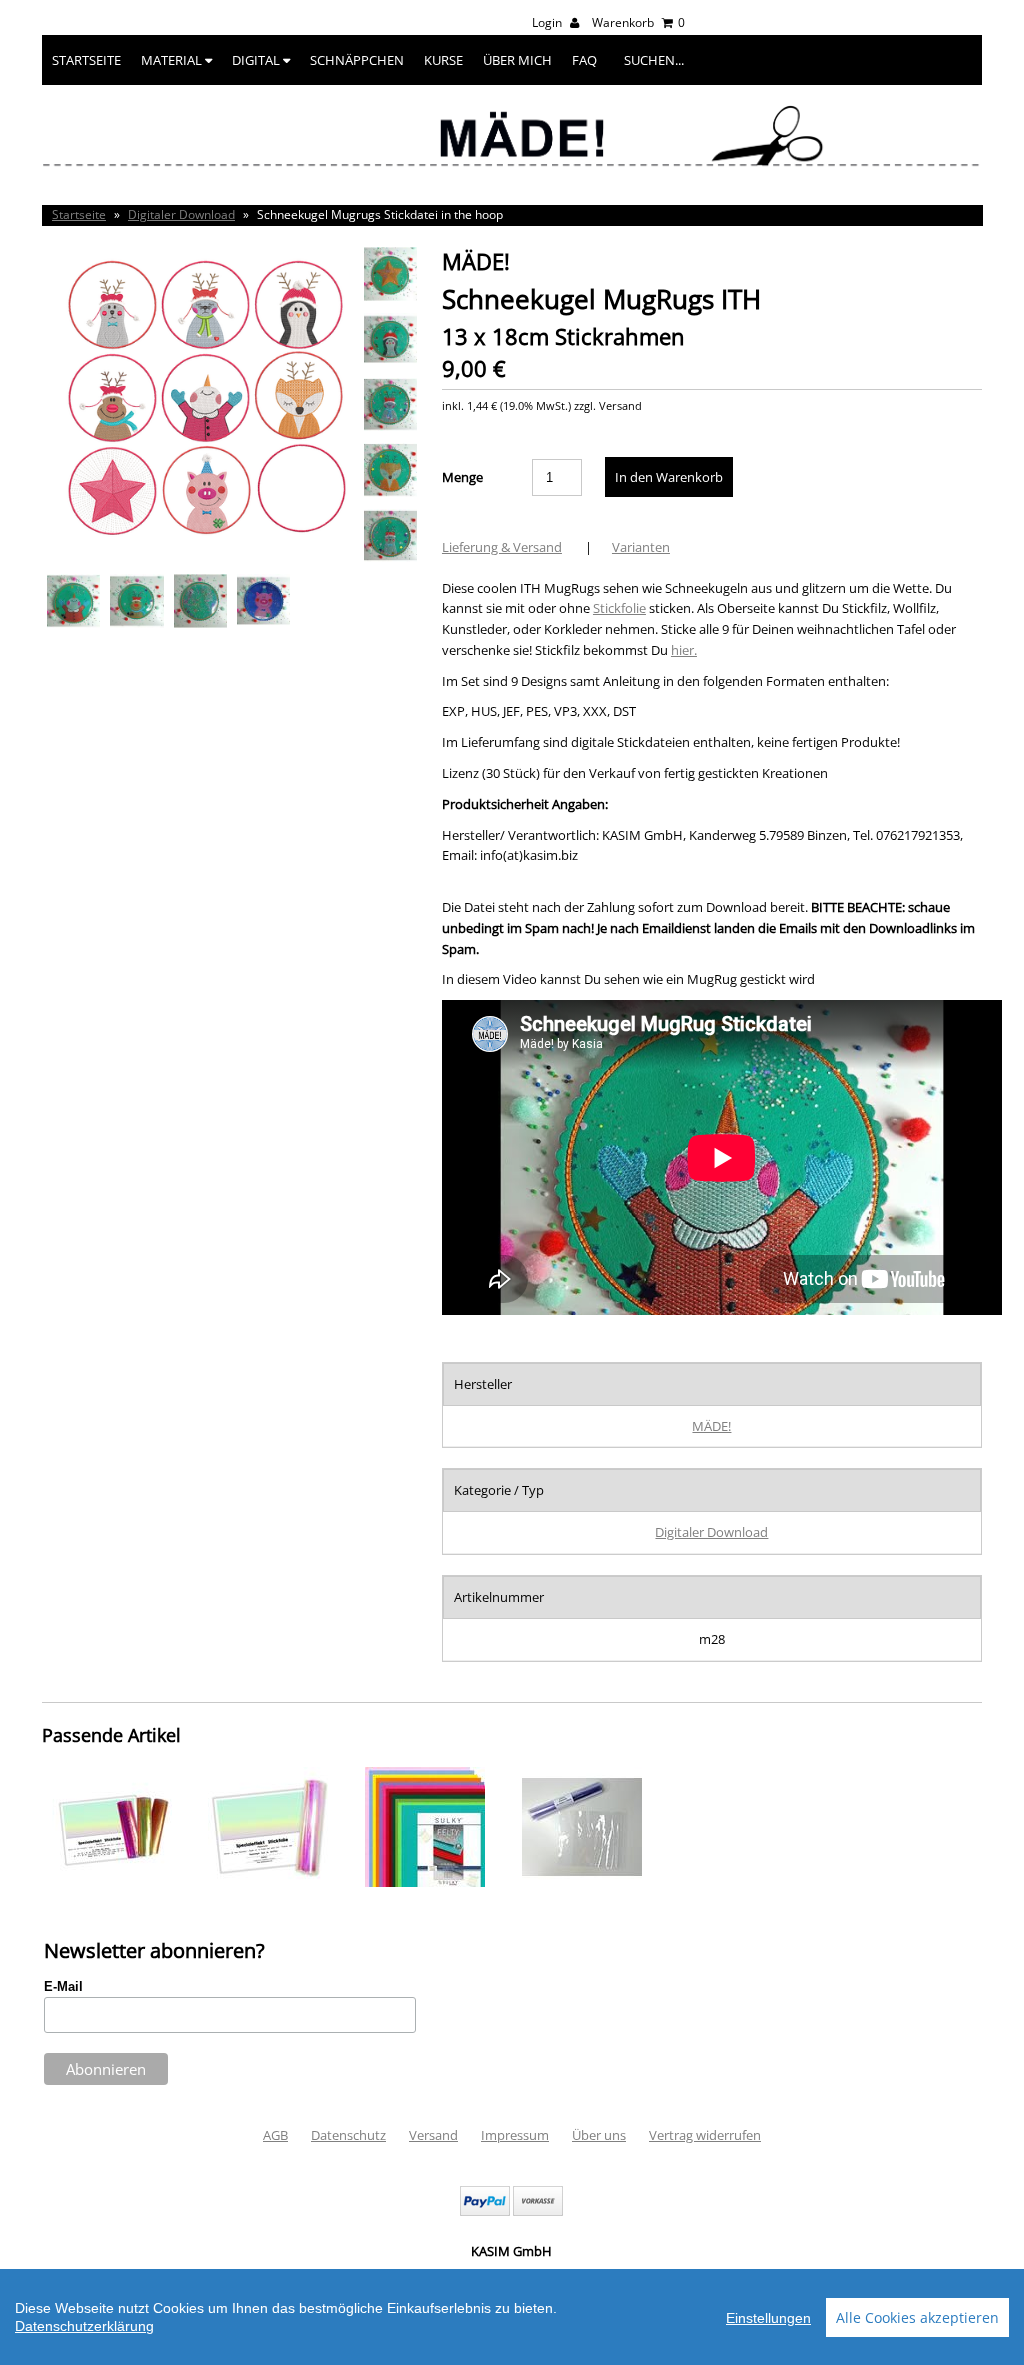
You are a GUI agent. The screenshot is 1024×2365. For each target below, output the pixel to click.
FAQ (584, 60)
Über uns (599, 2135)
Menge (462, 477)
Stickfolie (619, 608)
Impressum (515, 2135)
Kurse (443, 60)
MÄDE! (711, 1426)
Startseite (86, 60)
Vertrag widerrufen (705, 2135)
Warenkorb (638, 22)
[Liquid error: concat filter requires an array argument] (112, 1882)
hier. (684, 650)
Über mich (517, 60)
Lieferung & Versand (502, 547)
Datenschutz (348, 2135)
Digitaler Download (181, 214)
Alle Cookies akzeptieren (917, 2317)
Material (173, 60)
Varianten (641, 547)
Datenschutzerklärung (84, 2326)
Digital (257, 60)
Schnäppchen (357, 60)
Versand (433, 2135)
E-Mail (63, 1986)
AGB (275, 2135)
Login (548, 22)
